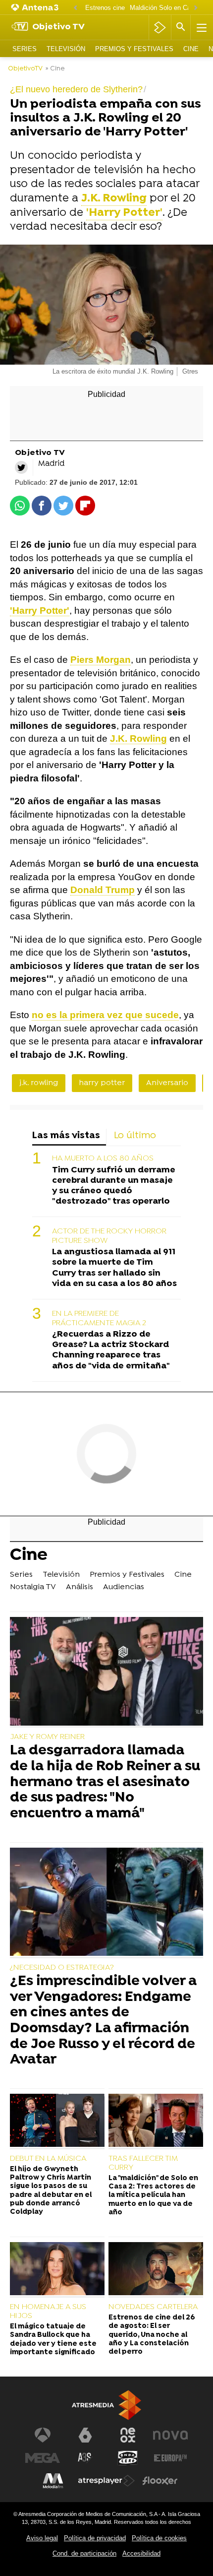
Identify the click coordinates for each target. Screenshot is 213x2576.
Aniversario (167, 1083)
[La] (156, 2122)
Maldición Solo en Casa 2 (166, 8)
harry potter (102, 1083)
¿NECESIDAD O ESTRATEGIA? (62, 1968)
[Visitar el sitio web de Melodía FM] (53, 2481)
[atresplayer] (160, 27)
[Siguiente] (196, 8)
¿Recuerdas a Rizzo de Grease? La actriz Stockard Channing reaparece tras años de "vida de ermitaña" (111, 1350)
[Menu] (201, 27)
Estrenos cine (105, 8)
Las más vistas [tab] (66, 1136)
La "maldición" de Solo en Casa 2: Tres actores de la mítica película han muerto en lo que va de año (153, 2195)
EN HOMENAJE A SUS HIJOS (48, 2312)
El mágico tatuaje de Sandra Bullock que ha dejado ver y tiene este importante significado (53, 2340)
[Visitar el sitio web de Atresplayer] (106, 2481)
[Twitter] (21, 467)
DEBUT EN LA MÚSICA (48, 2159)
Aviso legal (42, 2538)
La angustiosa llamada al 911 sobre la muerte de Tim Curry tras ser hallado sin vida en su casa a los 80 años (114, 1268)
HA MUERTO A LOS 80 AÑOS (103, 1159)
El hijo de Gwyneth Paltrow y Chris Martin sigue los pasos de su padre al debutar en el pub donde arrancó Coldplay (51, 2191)
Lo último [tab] (135, 1136)
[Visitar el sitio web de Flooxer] (160, 2481)
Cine (191, 49)
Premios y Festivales (134, 49)
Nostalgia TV (33, 1587)
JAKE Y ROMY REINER (47, 1737)
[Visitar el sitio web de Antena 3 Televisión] (43, 2435)
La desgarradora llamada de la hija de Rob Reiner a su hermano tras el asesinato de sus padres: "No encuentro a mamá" (105, 1783)
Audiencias (124, 1587)
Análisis (80, 1587)
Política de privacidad (95, 2538)
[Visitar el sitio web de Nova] (170, 2435)
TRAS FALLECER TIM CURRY (143, 2163)
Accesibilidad (141, 2553)
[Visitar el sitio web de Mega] (43, 2458)
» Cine (55, 69)
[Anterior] (75, 8)
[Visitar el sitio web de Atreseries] (85, 2458)
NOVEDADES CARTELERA (153, 2307)
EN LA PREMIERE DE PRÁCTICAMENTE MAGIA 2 (99, 1319)
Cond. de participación (84, 2553)
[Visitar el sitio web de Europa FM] (170, 2458)
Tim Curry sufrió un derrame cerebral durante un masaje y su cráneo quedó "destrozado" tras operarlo (114, 1186)
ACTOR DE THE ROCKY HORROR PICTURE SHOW (109, 1236)
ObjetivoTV (25, 69)
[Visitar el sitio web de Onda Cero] (128, 2458)
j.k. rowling (39, 1083)
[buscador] (181, 27)
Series (25, 49)
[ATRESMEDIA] (106, 2405)
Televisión (66, 49)
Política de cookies (159, 2538)
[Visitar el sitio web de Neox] (128, 2435)
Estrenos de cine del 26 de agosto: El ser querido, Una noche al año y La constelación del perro (152, 2335)
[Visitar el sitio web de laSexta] (85, 2435)
